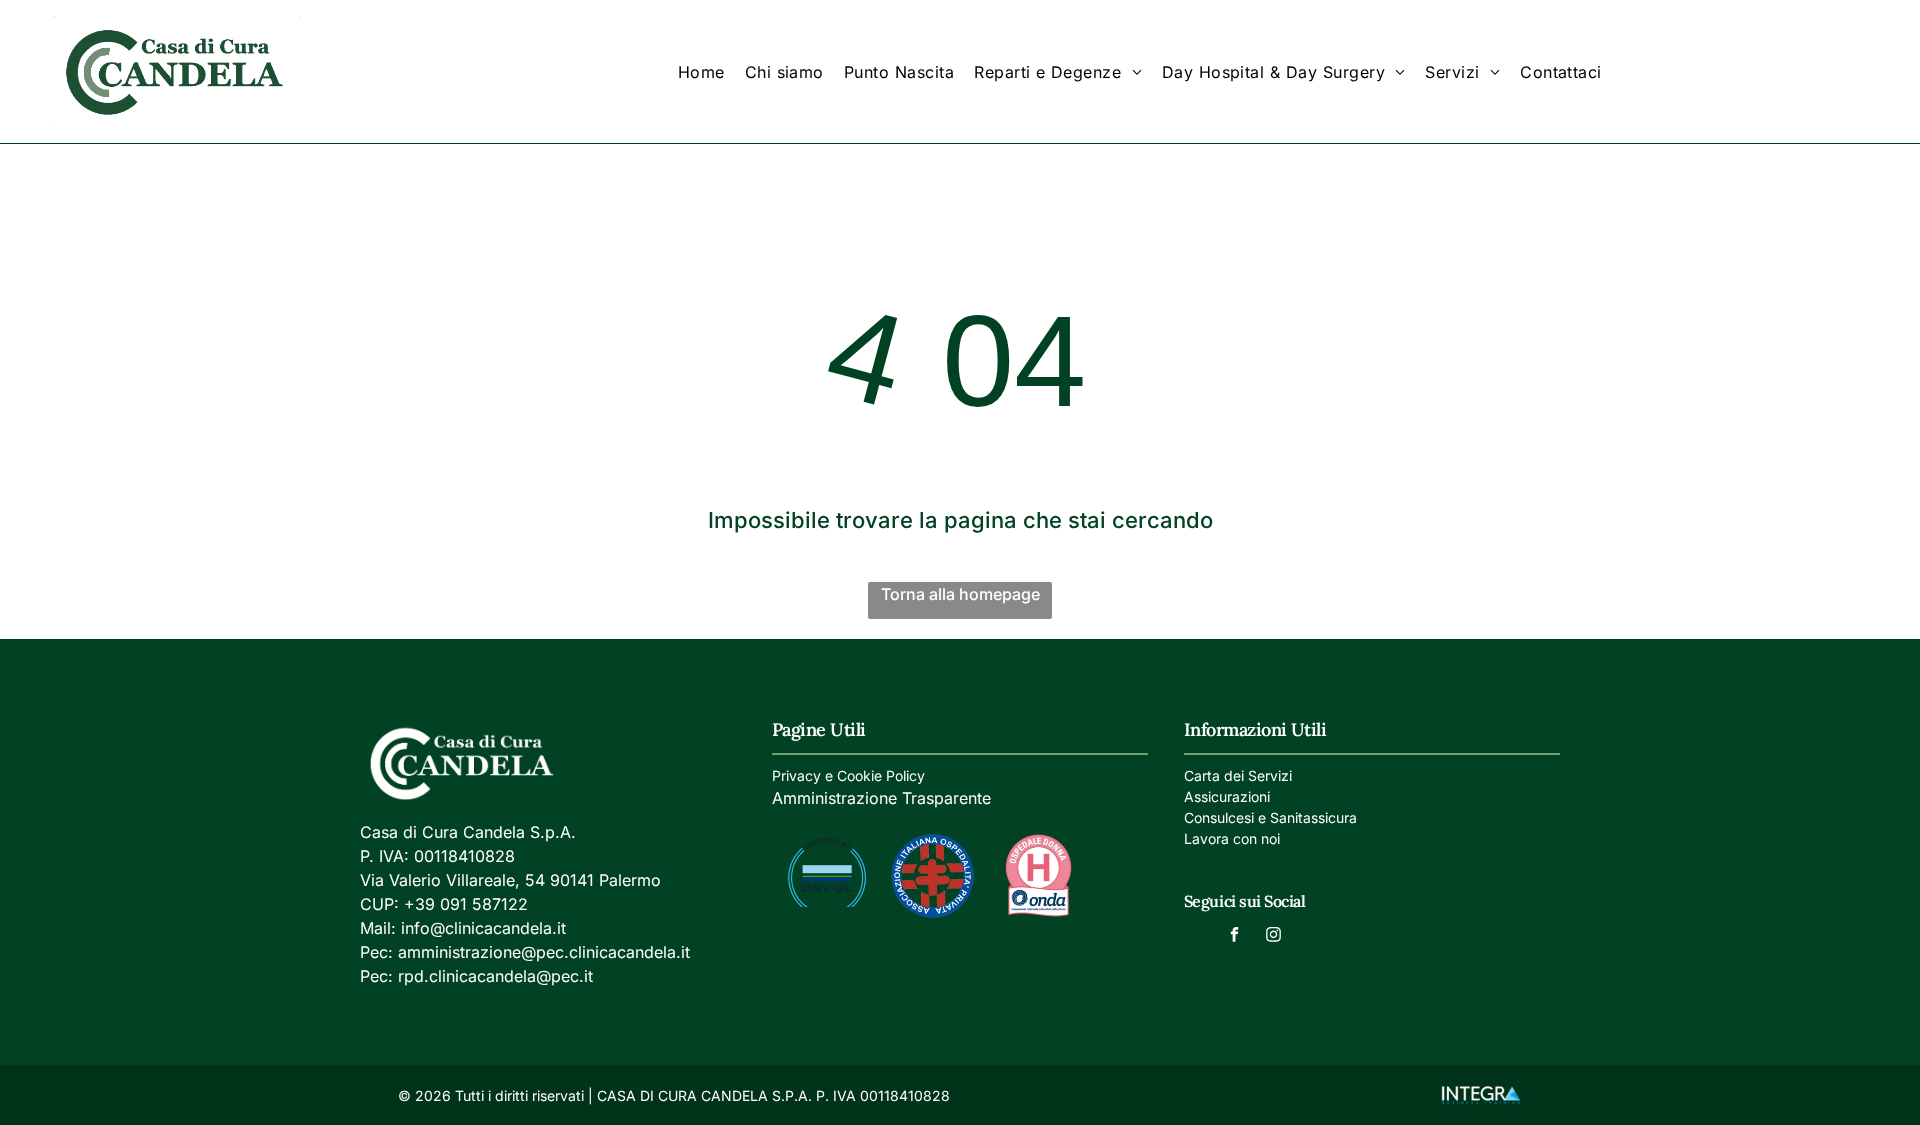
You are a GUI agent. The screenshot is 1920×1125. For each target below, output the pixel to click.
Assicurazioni (1227, 796)
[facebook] (1234, 936)
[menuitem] (701, 71)
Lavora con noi (1232, 838)
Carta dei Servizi (1238, 775)
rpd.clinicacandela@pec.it (495, 976)
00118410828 (464, 856)
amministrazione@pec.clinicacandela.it (544, 952)
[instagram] (1273, 936)
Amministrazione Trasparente (881, 798)
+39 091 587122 (466, 904)
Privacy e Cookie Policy (848, 775)
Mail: (378, 928)
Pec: (376, 952)
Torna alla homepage (960, 594)
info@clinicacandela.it (483, 928)
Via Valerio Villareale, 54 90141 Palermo (510, 880)
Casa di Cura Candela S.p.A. (468, 832)
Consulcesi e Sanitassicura (1270, 817)
